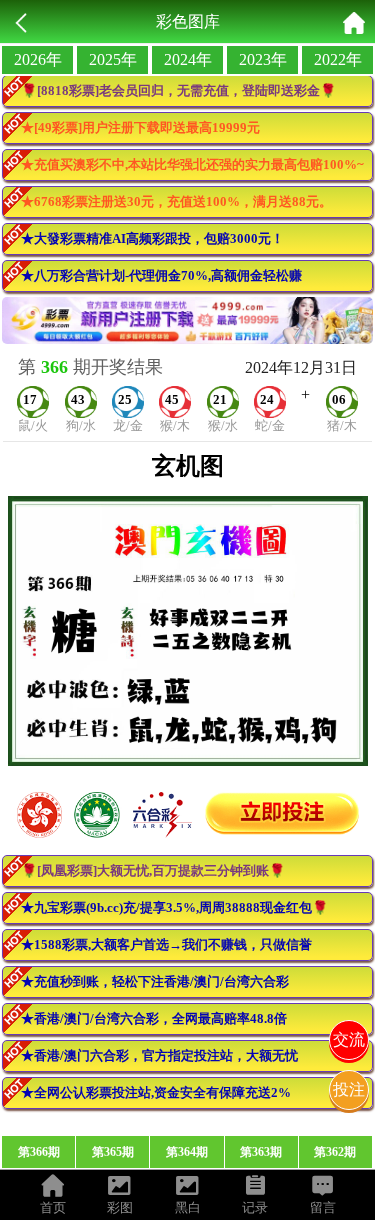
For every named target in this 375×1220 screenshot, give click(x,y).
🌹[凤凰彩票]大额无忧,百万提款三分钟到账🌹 (153, 870)
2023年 (263, 59)
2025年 (113, 59)
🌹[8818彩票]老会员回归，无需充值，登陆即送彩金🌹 (178, 90)
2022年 (338, 59)
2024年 (188, 59)
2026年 (38, 59)
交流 (349, 1039)
